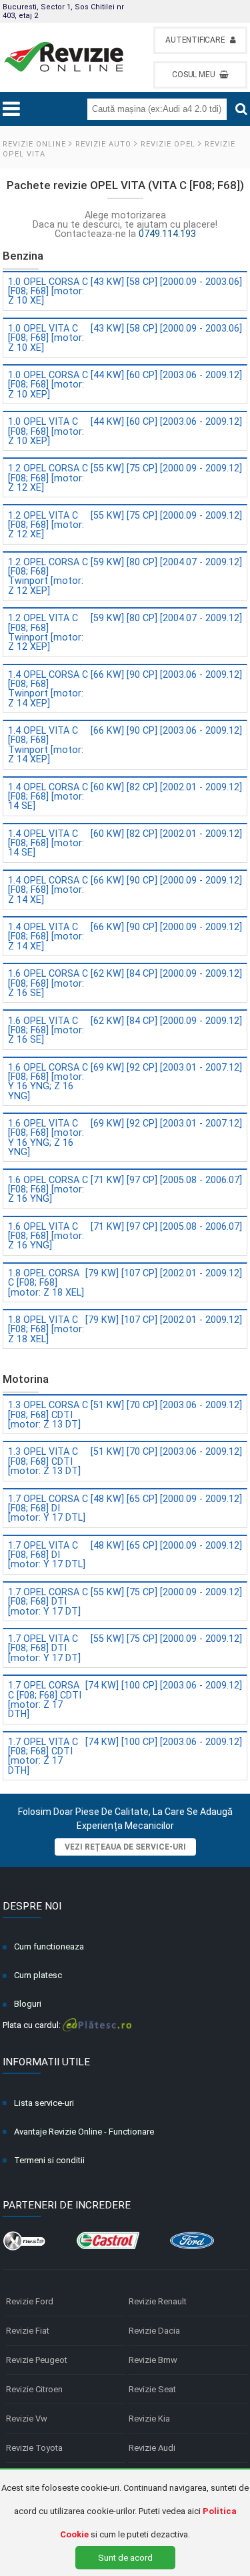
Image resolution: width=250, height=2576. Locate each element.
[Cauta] (241, 109)
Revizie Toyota (34, 2448)
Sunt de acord (125, 2558)
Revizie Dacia (154, 2331)
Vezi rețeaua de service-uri (125, 1847)
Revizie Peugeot (37, 2360)
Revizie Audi (152, 2448)
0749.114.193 (167, 234)
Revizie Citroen (34, 2389)
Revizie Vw (27, 2419)
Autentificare (195, 40)
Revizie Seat (152, 2389)
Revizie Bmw (153, 2360)
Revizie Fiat (28, 2331)
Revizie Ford (30, 2301)
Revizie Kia (149, 2419)
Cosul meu (193, 75)
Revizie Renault (158, 2301)
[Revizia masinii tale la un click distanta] (64, 57)
